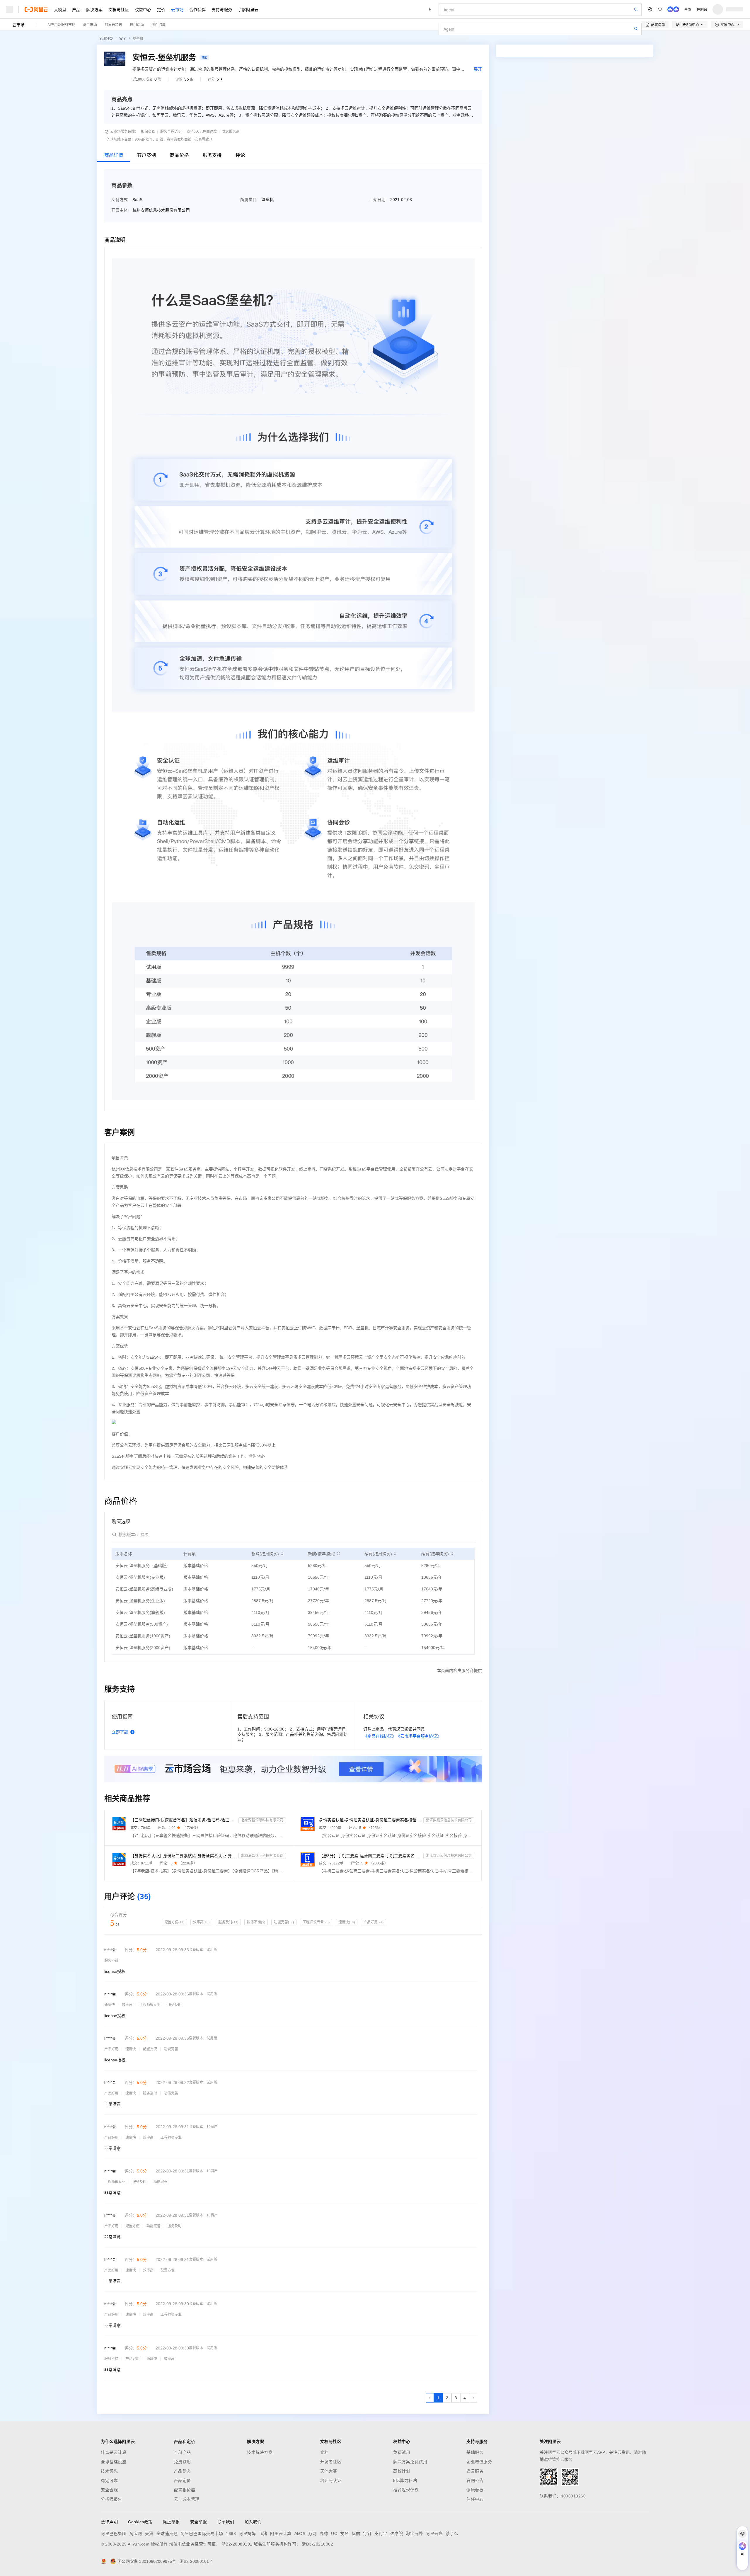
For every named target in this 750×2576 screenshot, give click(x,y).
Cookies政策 (140, 2522)
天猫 (149, 2534)
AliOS (300, 2534)
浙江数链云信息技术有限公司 (449, 1820)
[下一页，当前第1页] (473, 2398)
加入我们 (253, 2522)
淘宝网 (136, 2534)
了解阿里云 (248, 9)
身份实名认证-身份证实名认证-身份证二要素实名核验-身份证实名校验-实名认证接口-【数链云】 (370, 1820)
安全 (123, 39)
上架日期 (377, 200)
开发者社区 (331, 2462)
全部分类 (106, 39)
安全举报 (199, 2522)
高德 (324, 2534)
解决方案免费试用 (410, 2462)
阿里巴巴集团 (114, 2534)
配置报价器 (185, 2490)
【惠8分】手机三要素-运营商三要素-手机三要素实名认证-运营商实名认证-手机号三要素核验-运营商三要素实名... (370, 1856)
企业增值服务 (479, 2462)
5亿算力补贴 (405, 2480)
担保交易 (148, 132)
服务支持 (212, 155)
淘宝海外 (414, 2534)
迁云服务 (475, 2471)
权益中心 (143, 9)
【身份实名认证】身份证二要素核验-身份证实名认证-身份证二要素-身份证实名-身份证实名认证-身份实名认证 (183, 1856)
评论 (240, 155)
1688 (231, 2534)
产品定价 (183, 2480)
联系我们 (226, 2522)
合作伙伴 (197, 9)
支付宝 (381, 2534)
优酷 (356, 2534)
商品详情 (114, 155)
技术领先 (109, 2471)
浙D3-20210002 (317, 2544)
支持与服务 (222, 9)
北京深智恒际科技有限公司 (262, 1820)
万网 (312, 2534)
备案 (688, 9)
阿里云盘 (434, 2534)
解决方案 (94, 9)
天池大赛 (329, 2471)
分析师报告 (111, 2499)
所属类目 (248, 200)
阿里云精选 (113, 24)
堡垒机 (138, 39)
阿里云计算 (281, 2534)
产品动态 (183, 2471)
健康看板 (475, 2490)
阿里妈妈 (247, 2534)
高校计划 (402, 2471)
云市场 (177, 9)
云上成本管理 (187, 2499)
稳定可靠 (109, 2480)
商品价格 (179, 155)
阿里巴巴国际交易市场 (202, 2534)
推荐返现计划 (406, 2490)
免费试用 (183, 2462)
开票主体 (120, 210)
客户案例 (146, 155)
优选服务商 (231, 132)
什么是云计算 (114, 2452)
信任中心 (475, 2499)
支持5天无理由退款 (202, 132)
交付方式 (120, 200)
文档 (324, 2452)
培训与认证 (331, 2480)
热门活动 (137, 24)
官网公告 (475, 2480)
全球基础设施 (114, 2462)
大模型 (60, 9)
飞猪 (263, 2534)
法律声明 (109, 2522)
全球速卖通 (167, 2534)
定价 (161, 9)
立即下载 (120, 1732)
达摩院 (397, 2534)
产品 (76, 9)
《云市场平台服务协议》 (419, 1736)
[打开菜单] (9, 9)
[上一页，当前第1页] (430, 2398)
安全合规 (109, 2490)
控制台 (702, 9)
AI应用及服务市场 (61, 24)
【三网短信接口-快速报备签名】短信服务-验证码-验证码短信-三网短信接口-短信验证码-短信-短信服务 (183, 1820)
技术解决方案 (260, 2452)
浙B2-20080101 (237, 2544)
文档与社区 (119, 9)
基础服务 (475, 2452)
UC (334, 2534)
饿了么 (452, 2534)
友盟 (344, 2534)
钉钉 (367, 2534)
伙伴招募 (158, 24)
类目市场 (90, 24)
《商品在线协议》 (380, 1736)
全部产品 (183, 2452)
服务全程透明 (171, 132)
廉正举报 (171, 2522)
